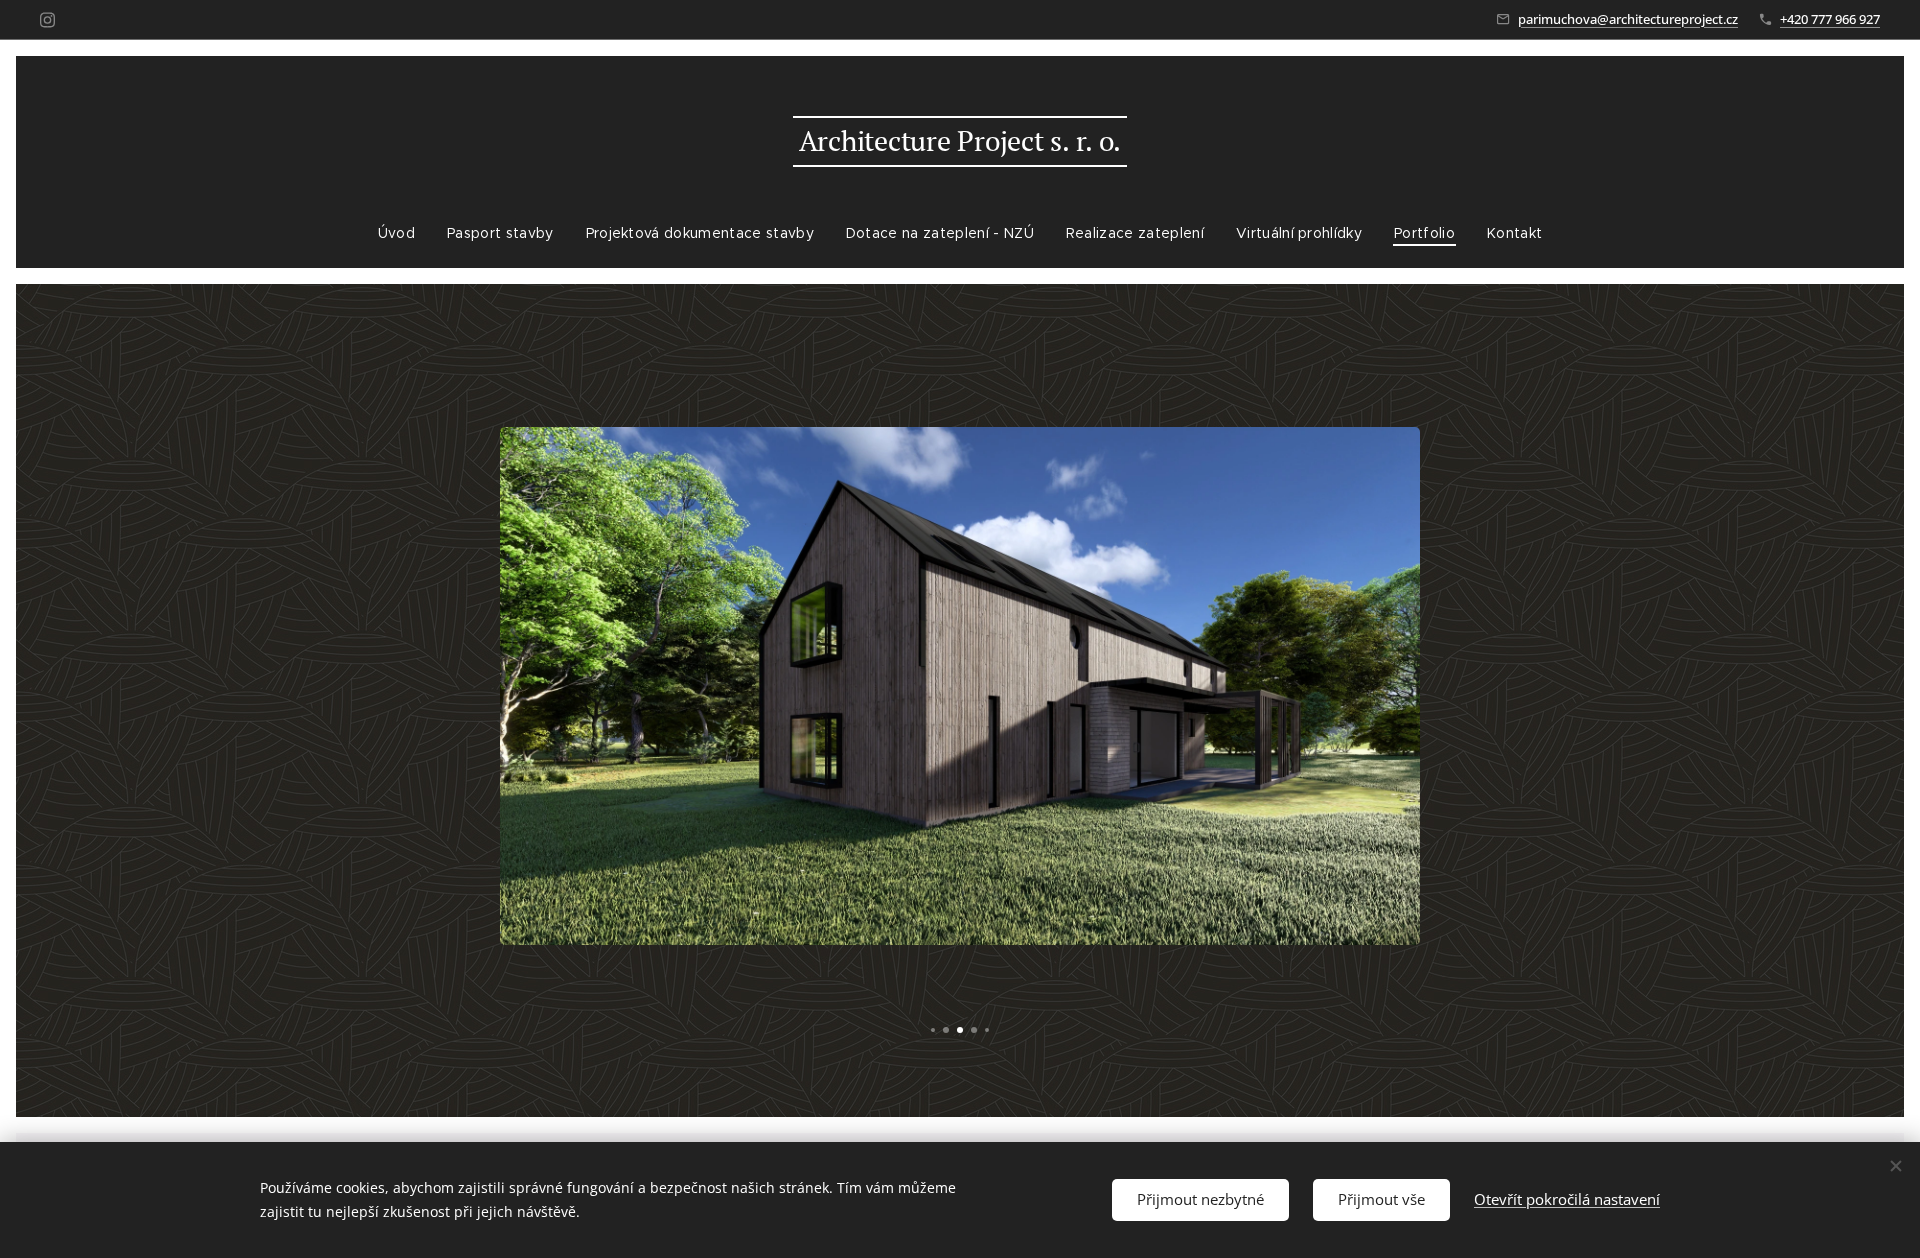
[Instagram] (47, 20)
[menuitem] (404, 233)
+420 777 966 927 (1830, 19)
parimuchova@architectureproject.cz (1628, 19)
